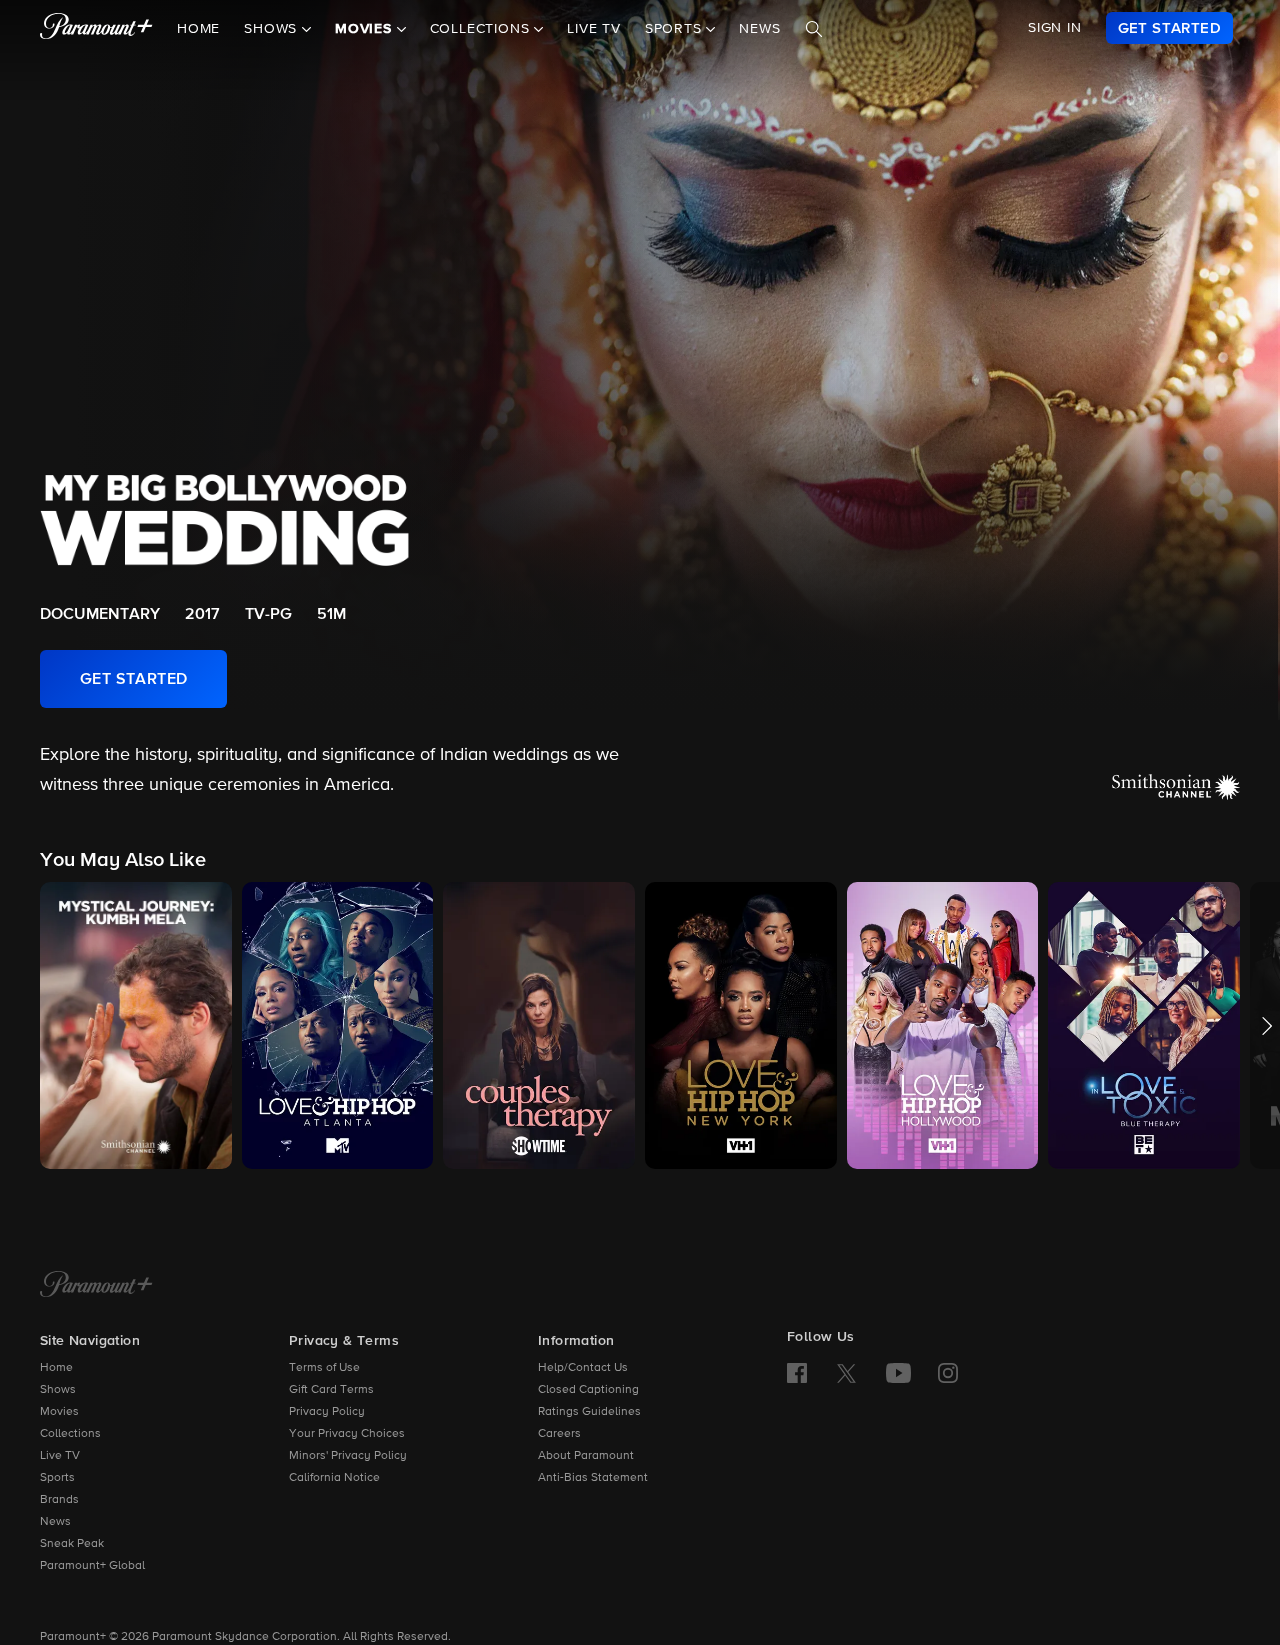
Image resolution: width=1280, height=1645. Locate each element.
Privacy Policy (327, 1412)
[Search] (814, 29)
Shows (58, 1390)
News (759, 29)
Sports (57, 1478)
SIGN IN (1055, 28)
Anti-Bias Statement (593, 1478)
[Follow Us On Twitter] (846, 1372)
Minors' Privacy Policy (348, 1456)
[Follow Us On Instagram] (948, 1373)
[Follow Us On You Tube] (898, 1373)
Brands (59, 1500)
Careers (559, 1434)
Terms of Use (324, 1368)
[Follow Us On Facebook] (797, 1373)
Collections (70, 1434)
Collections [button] (482, 29)
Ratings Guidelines (589, 1412)
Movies (59, 1412)
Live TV (594, 29)
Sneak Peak (72, 1544)
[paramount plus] (96, 28)
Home (198, 29)
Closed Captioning (588, 1390)
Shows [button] (273, 29)
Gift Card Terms (331, 1390)
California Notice (334, 1478)
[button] (136, 1025)
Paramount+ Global (92, 1566)
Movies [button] (366, 29)
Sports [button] (676, 29)
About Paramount (586, 1456)
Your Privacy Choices (347, 1434)
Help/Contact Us (583, 1368)
